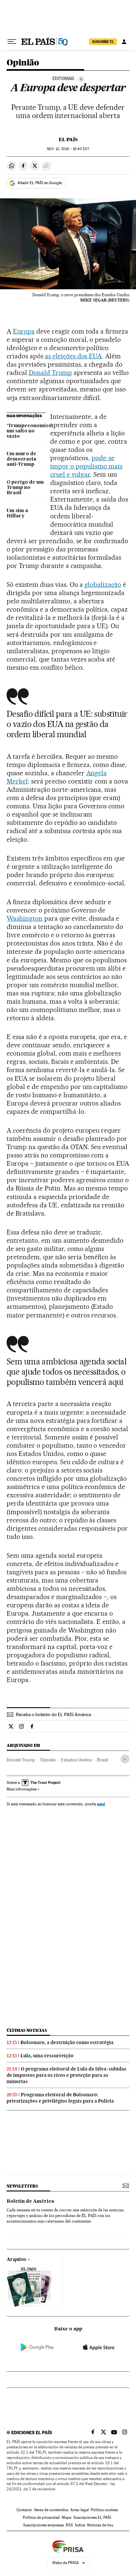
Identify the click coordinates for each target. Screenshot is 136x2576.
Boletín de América (30, 2201)
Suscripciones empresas (43, 2525)
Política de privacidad (41, 2517)
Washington (25, 918)
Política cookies (104, 2510)
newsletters (22, 2186)
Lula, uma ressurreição (47, 2056)
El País (68, 140)
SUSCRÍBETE (103, 42)
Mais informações (22, 1789)
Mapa (67, 2517)
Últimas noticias (27, 2030)
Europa (24, 331)
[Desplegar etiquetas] (125, 1759)
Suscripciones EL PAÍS (92, 2517)
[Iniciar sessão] (124, 42)
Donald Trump (50, 373)
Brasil (102, 1760)
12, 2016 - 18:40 (68, 149)
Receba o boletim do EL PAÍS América (53, 1714)
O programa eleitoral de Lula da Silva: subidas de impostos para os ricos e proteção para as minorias (67, 2075)
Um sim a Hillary (17, 513)
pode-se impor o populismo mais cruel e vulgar (86, 466)
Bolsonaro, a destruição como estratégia (67, 2042)
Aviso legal (80, 2510)
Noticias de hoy (100, 2525)
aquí (101, 1804)
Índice (80, 2525)
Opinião (23, 63)
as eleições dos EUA (73, 356)
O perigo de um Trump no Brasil (25, 488)
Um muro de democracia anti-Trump (21, 459)
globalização (103, 584)
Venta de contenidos (51, 2510)
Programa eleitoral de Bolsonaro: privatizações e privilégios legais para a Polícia (60, 2098)
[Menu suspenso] (12, 42)
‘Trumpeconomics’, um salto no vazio (26, 431)
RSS (69, 2525)
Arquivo (17, 2260)
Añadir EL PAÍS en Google (40, 183)
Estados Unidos (76, 1760)
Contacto (24, 2510)
